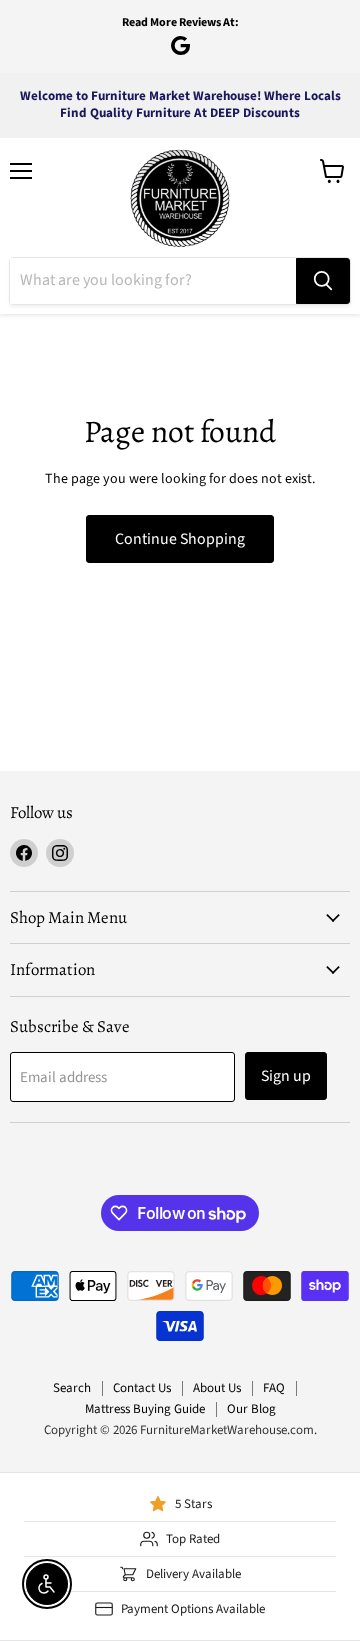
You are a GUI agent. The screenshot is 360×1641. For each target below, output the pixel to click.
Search (72, 1388)
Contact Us (142, 1388)
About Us (217, 1388)
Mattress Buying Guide (145, 1409)
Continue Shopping (180, 539)
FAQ (274, 1388)
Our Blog (251, 1409)
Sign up (286, 1076)
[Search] (323, 281)
